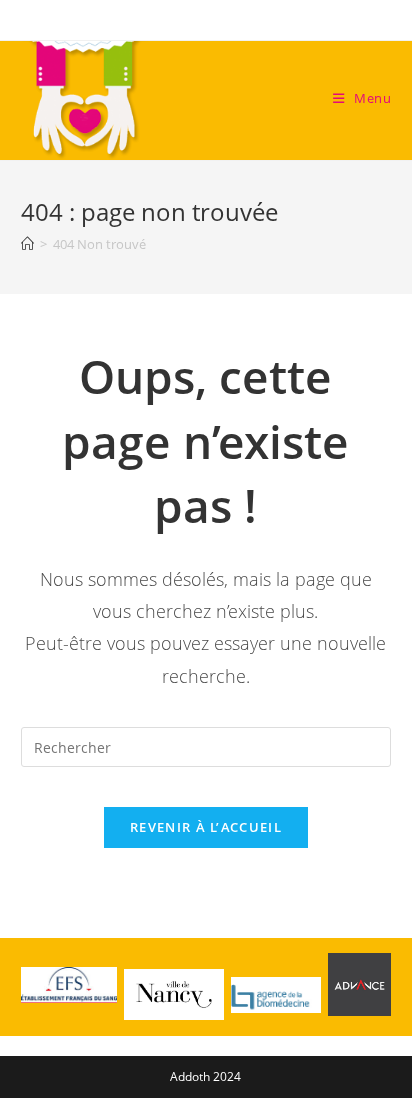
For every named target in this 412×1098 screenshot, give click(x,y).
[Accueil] (27, 244)
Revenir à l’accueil (206, 827)
